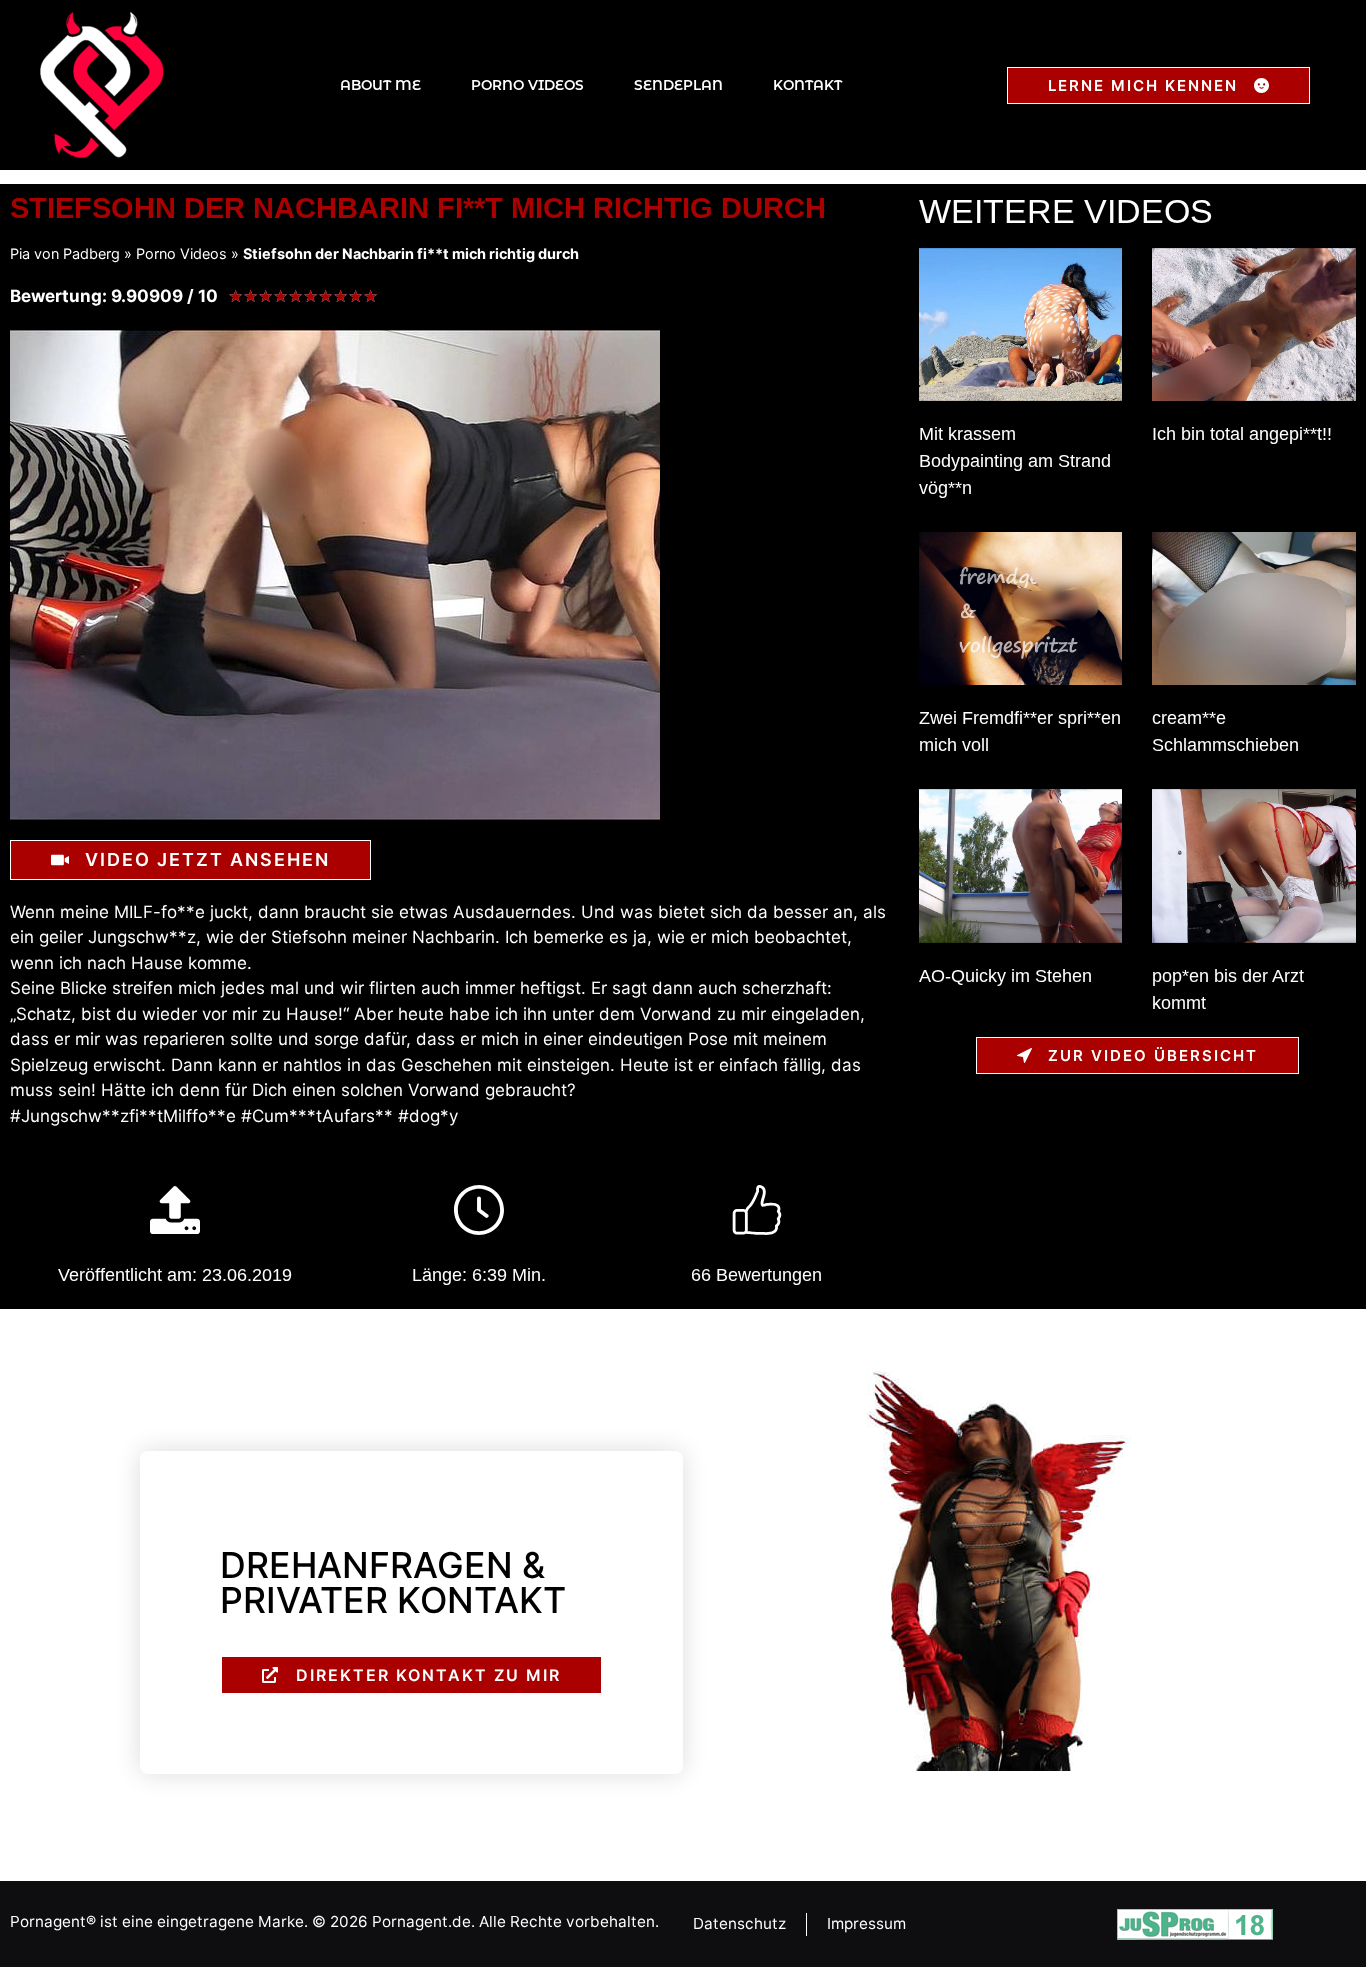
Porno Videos (527, 85)
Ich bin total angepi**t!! (1242, 434)
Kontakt (807, 85)
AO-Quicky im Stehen (1005, 976)
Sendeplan (678, 85)
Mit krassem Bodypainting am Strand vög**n (1015, 461)
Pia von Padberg (65, 253)
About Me (380, 85)
